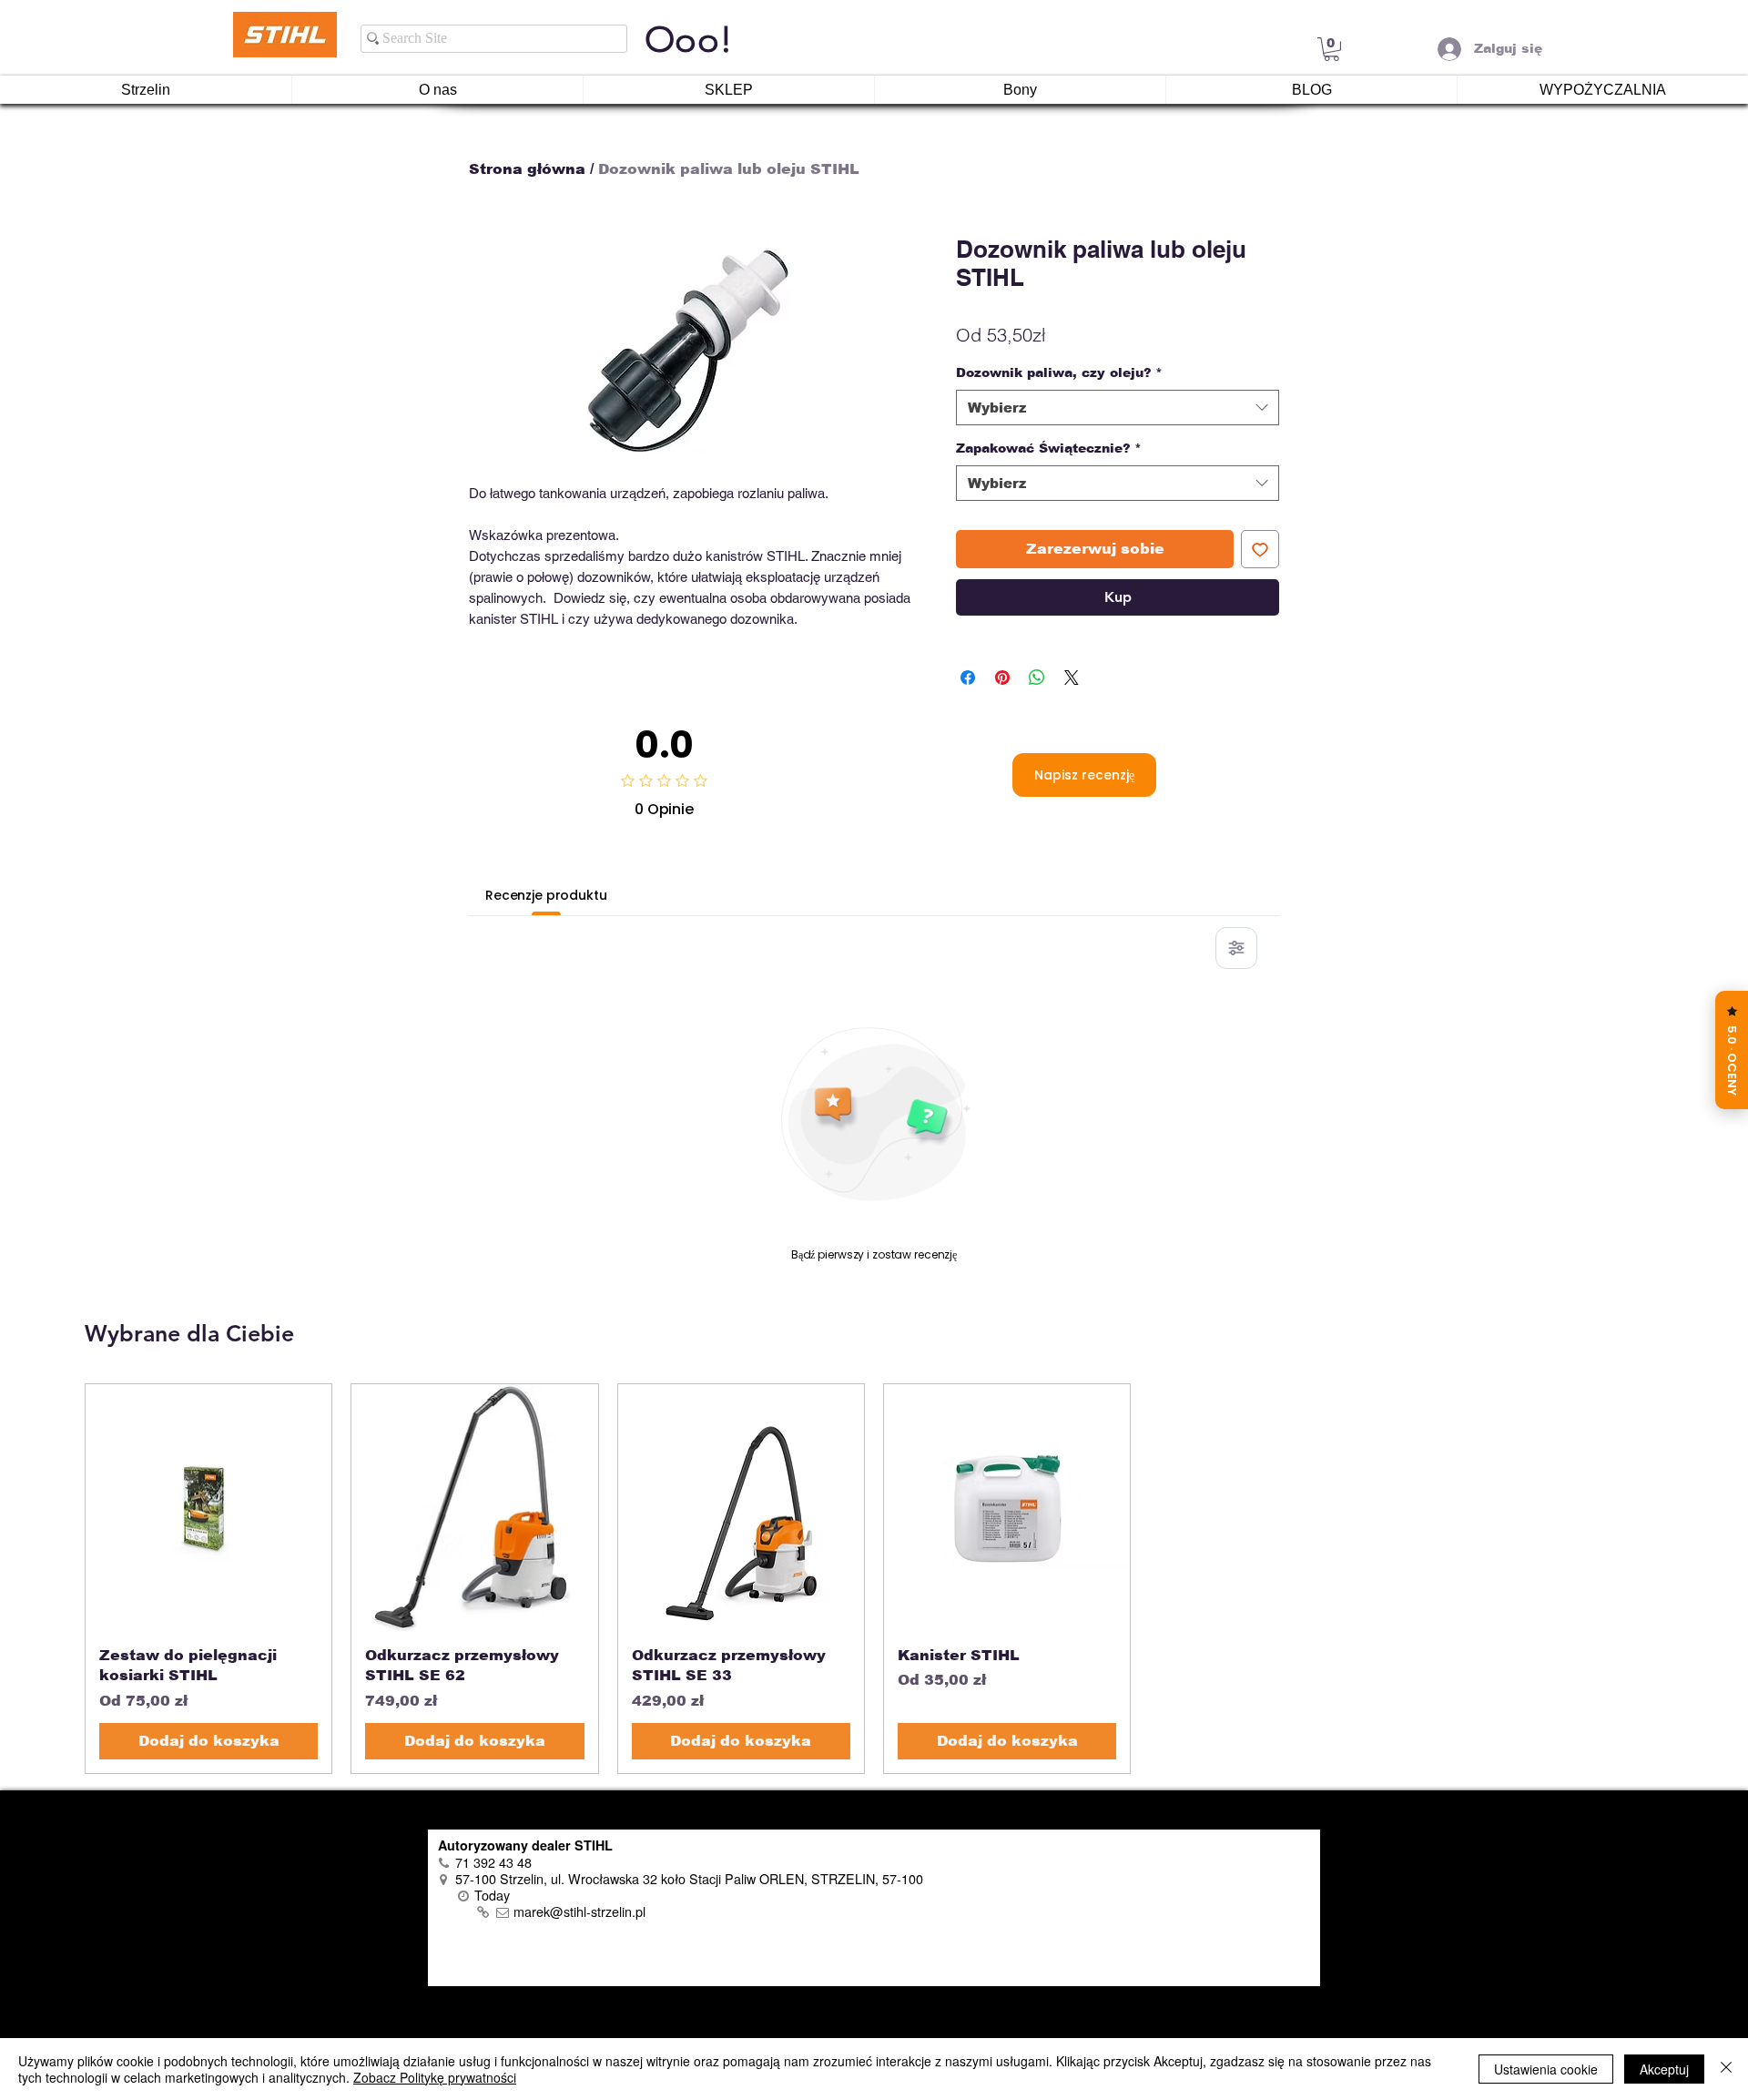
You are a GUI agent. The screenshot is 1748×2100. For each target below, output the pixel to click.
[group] (874, 1578)
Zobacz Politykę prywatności (435, 2077)
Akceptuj (1664, 2069)
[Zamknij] (1726, 2069)
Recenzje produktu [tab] (546, 895)
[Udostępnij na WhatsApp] (1037, 678)
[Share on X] (1072, 678)
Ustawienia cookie (1546, 2069)
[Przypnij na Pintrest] (1002, 678)
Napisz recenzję (1084, 775)
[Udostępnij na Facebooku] (968, 678)
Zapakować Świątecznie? (1049, 448)
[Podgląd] (208, 1507)
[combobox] (1118, 408)
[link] (1331, 49)
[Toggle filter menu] (1236, 948)
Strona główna (527, 169)
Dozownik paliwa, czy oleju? (1059, 372)
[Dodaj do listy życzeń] (1260, 549)
